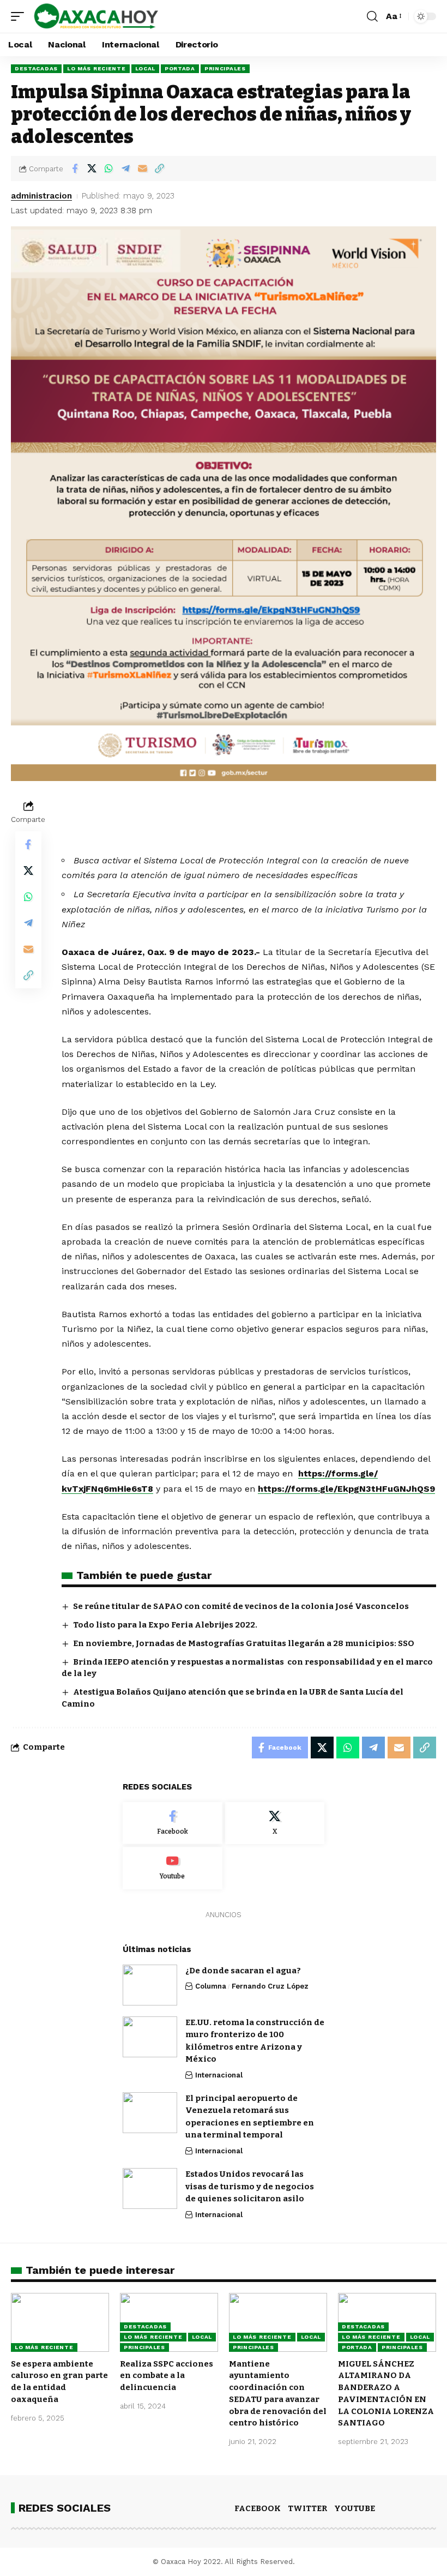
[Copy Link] (159, 169)
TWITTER (307, 2508)
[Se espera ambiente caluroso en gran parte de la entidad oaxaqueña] (60, 2322)
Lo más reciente (96, 68)
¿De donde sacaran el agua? (243, 1971)
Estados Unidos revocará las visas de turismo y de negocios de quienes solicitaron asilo (250, 2186)
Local (146, 68)
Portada (180, 68)
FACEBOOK (258, 2508)
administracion (41, 196)
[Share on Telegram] (125, 169)
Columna (211, 1986)
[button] (20, 16)
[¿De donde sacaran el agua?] (150, 1985)
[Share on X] (92, 169)
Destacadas (36, 68)
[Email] (142, 169)
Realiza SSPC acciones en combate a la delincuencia (167, 2376)
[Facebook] (173, 1823)
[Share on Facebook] (75, 169)
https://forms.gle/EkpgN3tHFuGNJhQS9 (346, 1489)
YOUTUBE (355, 2508)
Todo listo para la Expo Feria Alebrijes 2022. (165, 1625)
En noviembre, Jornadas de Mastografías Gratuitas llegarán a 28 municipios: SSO (244, 1643)
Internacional (219, 2075)
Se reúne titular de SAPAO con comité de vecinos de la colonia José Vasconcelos (241, 1606)
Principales (225, 68)
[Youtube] (173, 1868)
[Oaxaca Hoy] (96, 16)
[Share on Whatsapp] (108, 169)
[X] (275, 1823)
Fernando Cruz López (270, 1986)
